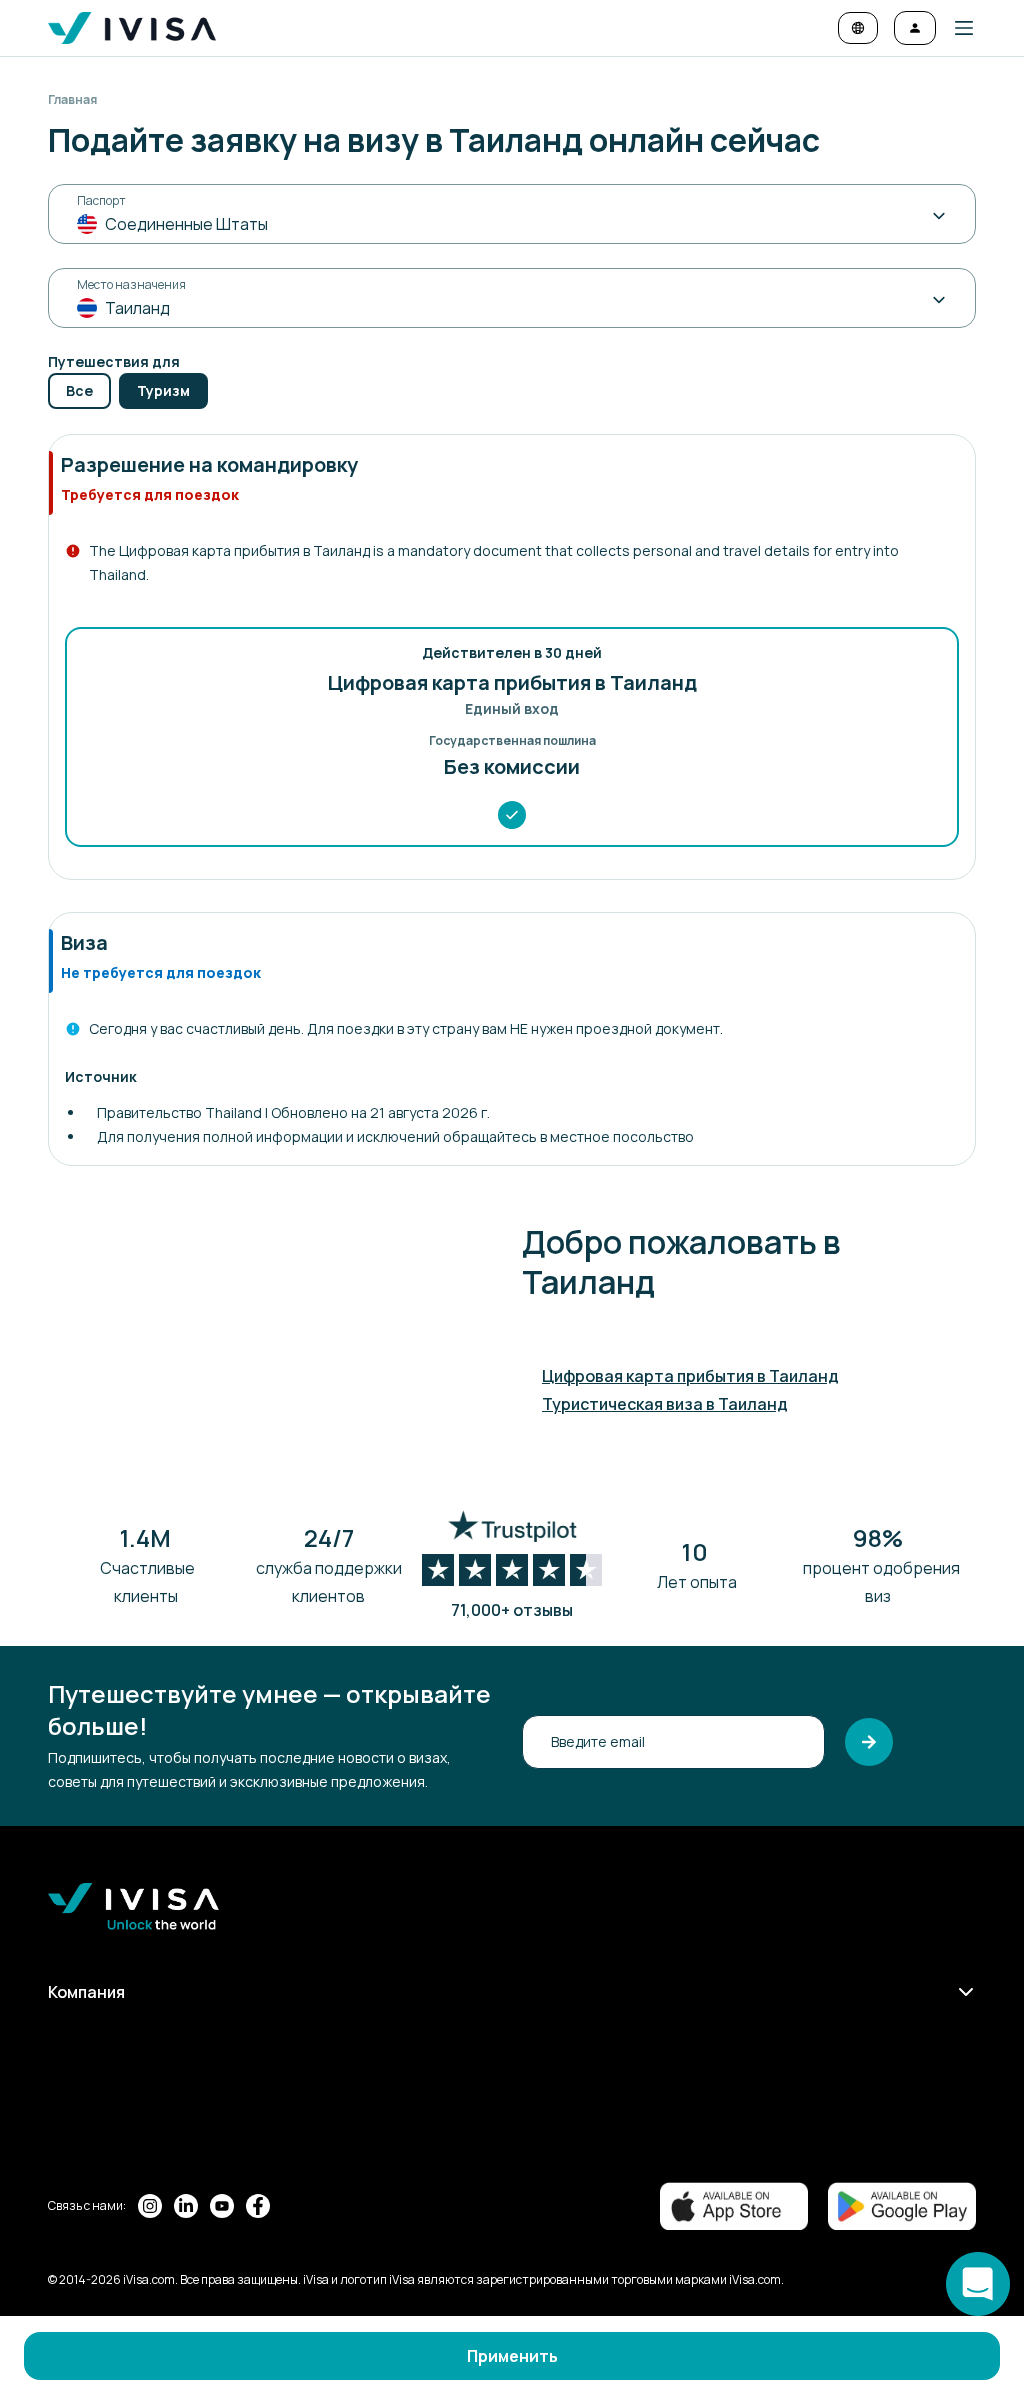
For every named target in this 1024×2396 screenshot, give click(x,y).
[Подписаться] (869, 1742)
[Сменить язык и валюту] (858, 28)
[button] (956, 28)
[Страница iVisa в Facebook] (258, 2206)
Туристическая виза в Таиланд (665, 1404)
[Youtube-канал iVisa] (222, 2206)
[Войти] (915, 28)
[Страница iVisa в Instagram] (150, 2206)
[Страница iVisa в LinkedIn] (186, 2206)
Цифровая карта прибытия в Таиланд (690, 1376)
